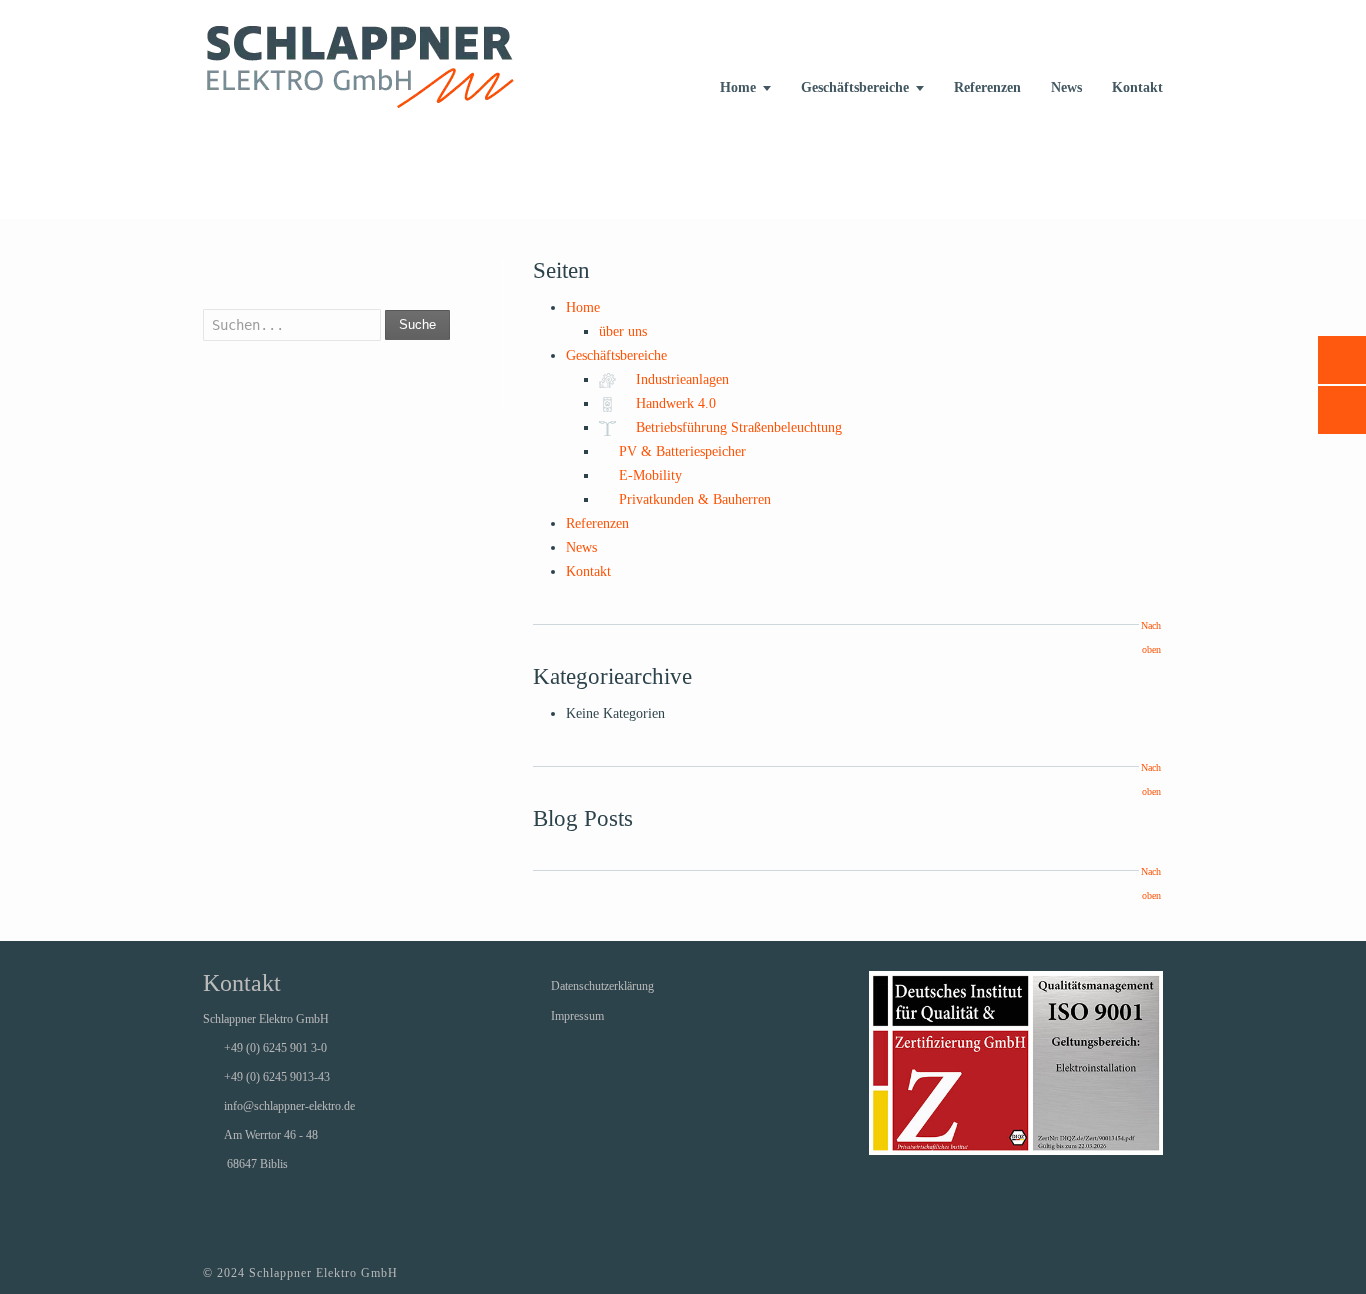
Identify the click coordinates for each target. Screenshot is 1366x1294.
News (1066, 87)
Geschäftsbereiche (855, 87)
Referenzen (987, 87)
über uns (623, 331)
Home (738, 87)
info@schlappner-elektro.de (289, 1106)
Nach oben (1151, 637)
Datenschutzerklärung (602, 986)
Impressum (577, 1016)
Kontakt (1137, 87)
